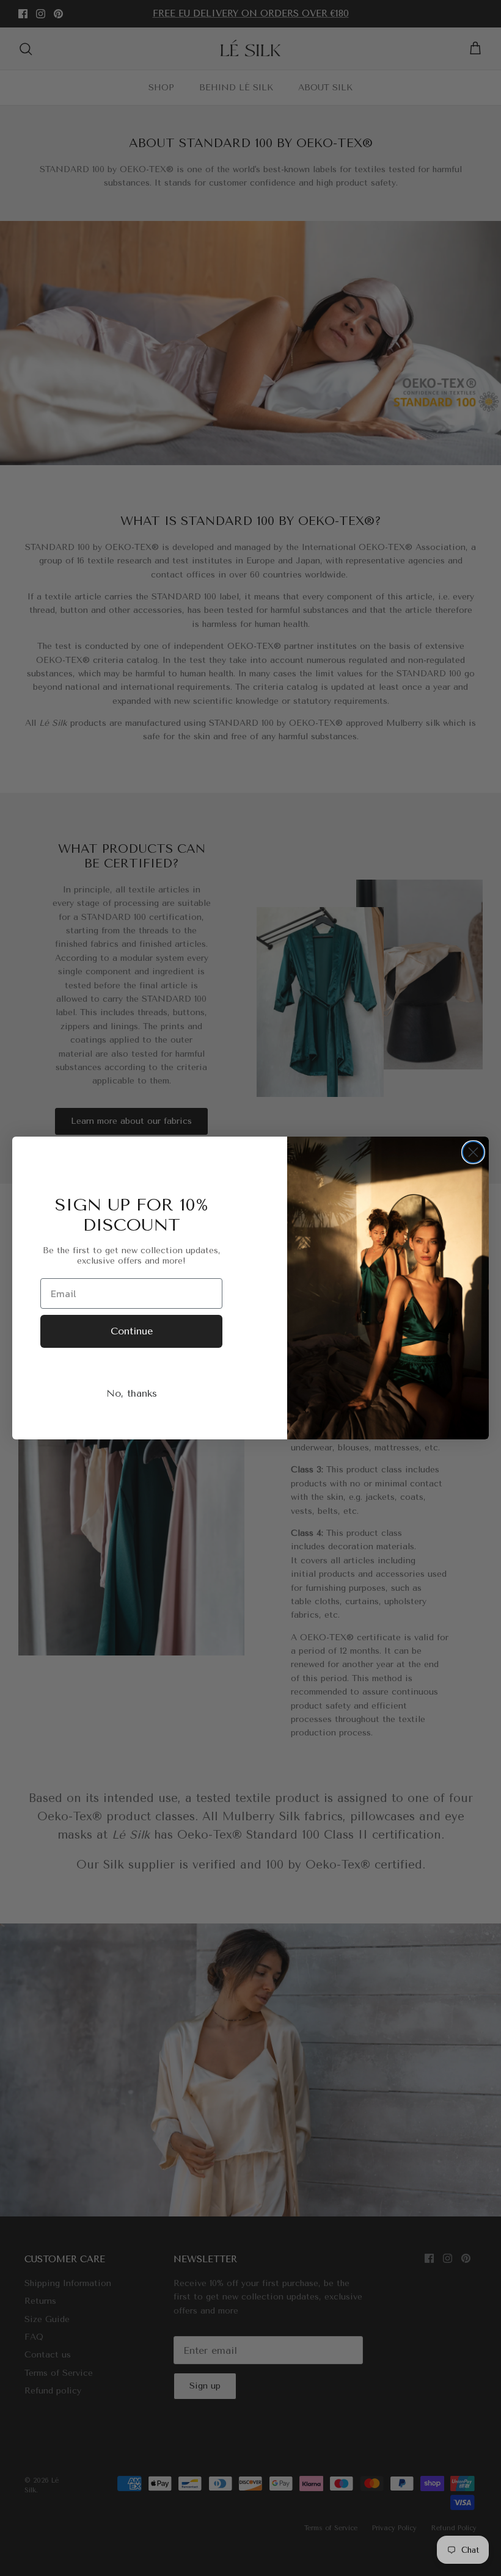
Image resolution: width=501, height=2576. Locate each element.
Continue (132, 1331)
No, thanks (132, 1393)
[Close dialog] (473, 1152)
